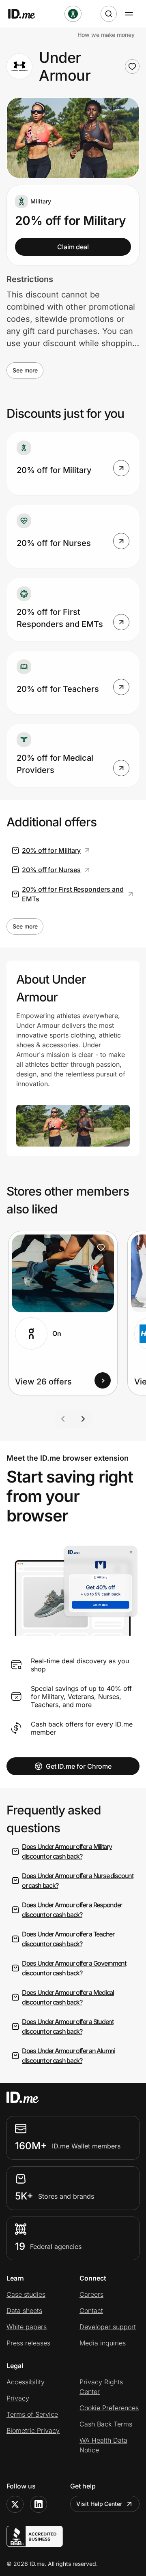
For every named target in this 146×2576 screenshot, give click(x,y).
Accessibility (26, 2382)
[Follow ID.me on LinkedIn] (39, 2504)
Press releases (28, 2343)
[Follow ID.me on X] (15, 2504)
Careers (91, 2294)
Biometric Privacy (33, 2431)
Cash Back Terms (106, 2424)
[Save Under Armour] (132, 66)
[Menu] (129, 14)
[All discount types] (73, 14)
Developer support (108, 2327)
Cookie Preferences (109, 2408)
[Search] (109, 14)
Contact (91, 2311)
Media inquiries (103, 2343)
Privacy (18, 2398)
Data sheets (24, 2311)
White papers (27, 2327)
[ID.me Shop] (27, 14)
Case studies (26, 2294)
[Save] (101, 1247)
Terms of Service (32, 2414)
